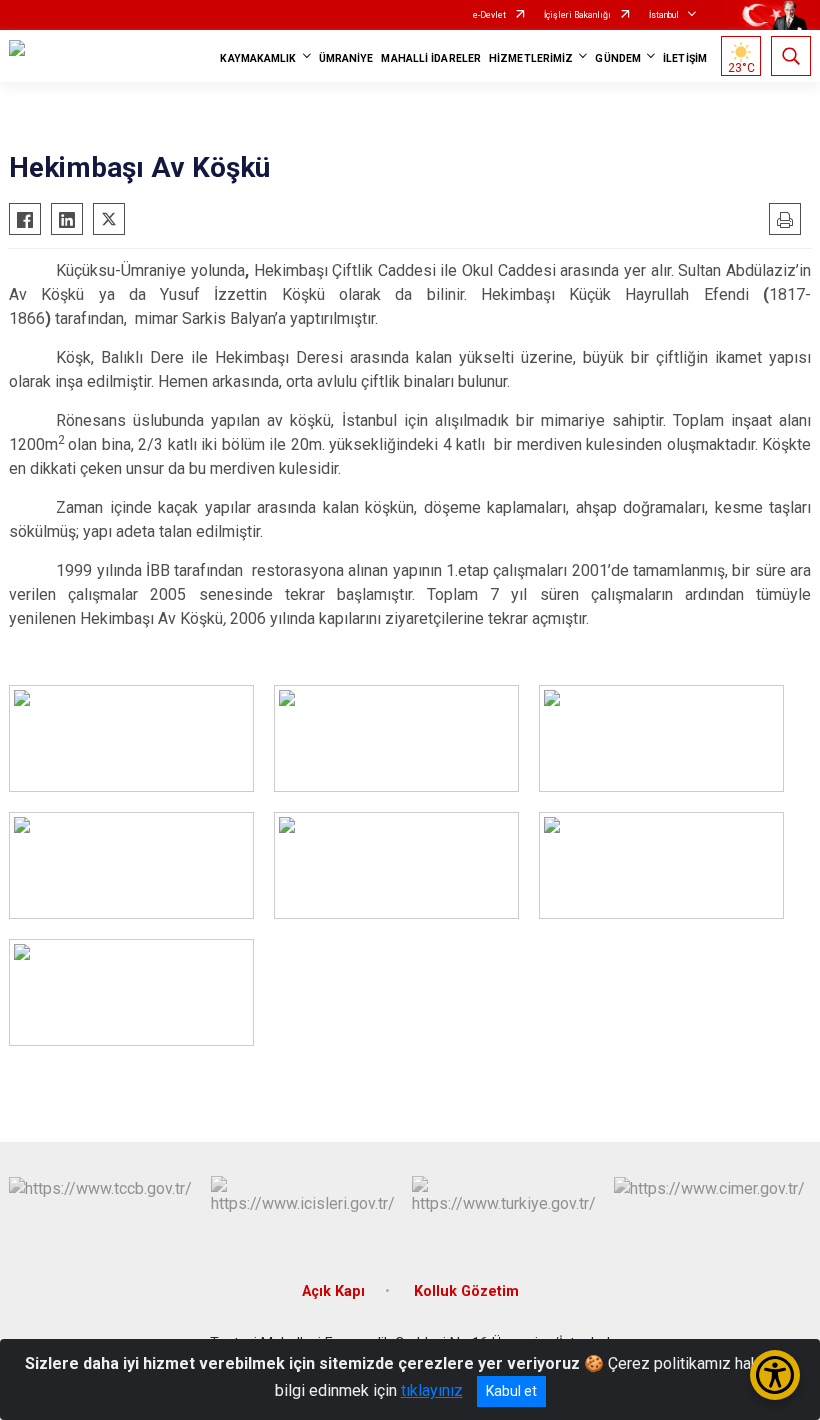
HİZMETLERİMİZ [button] (531, 58)
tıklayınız (432, 1390)
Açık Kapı (333, 1291)
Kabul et (511, 1391)
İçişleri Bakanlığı (577, 15)
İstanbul (664, 15)
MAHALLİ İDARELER (431, 58)
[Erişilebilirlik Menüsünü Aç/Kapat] (775, 1375)
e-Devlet (489, 15)
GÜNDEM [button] (618, 58)
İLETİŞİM (685, 58)
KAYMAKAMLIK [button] (258, 58)
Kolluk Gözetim (466, 1291)
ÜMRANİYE (346, 58)
